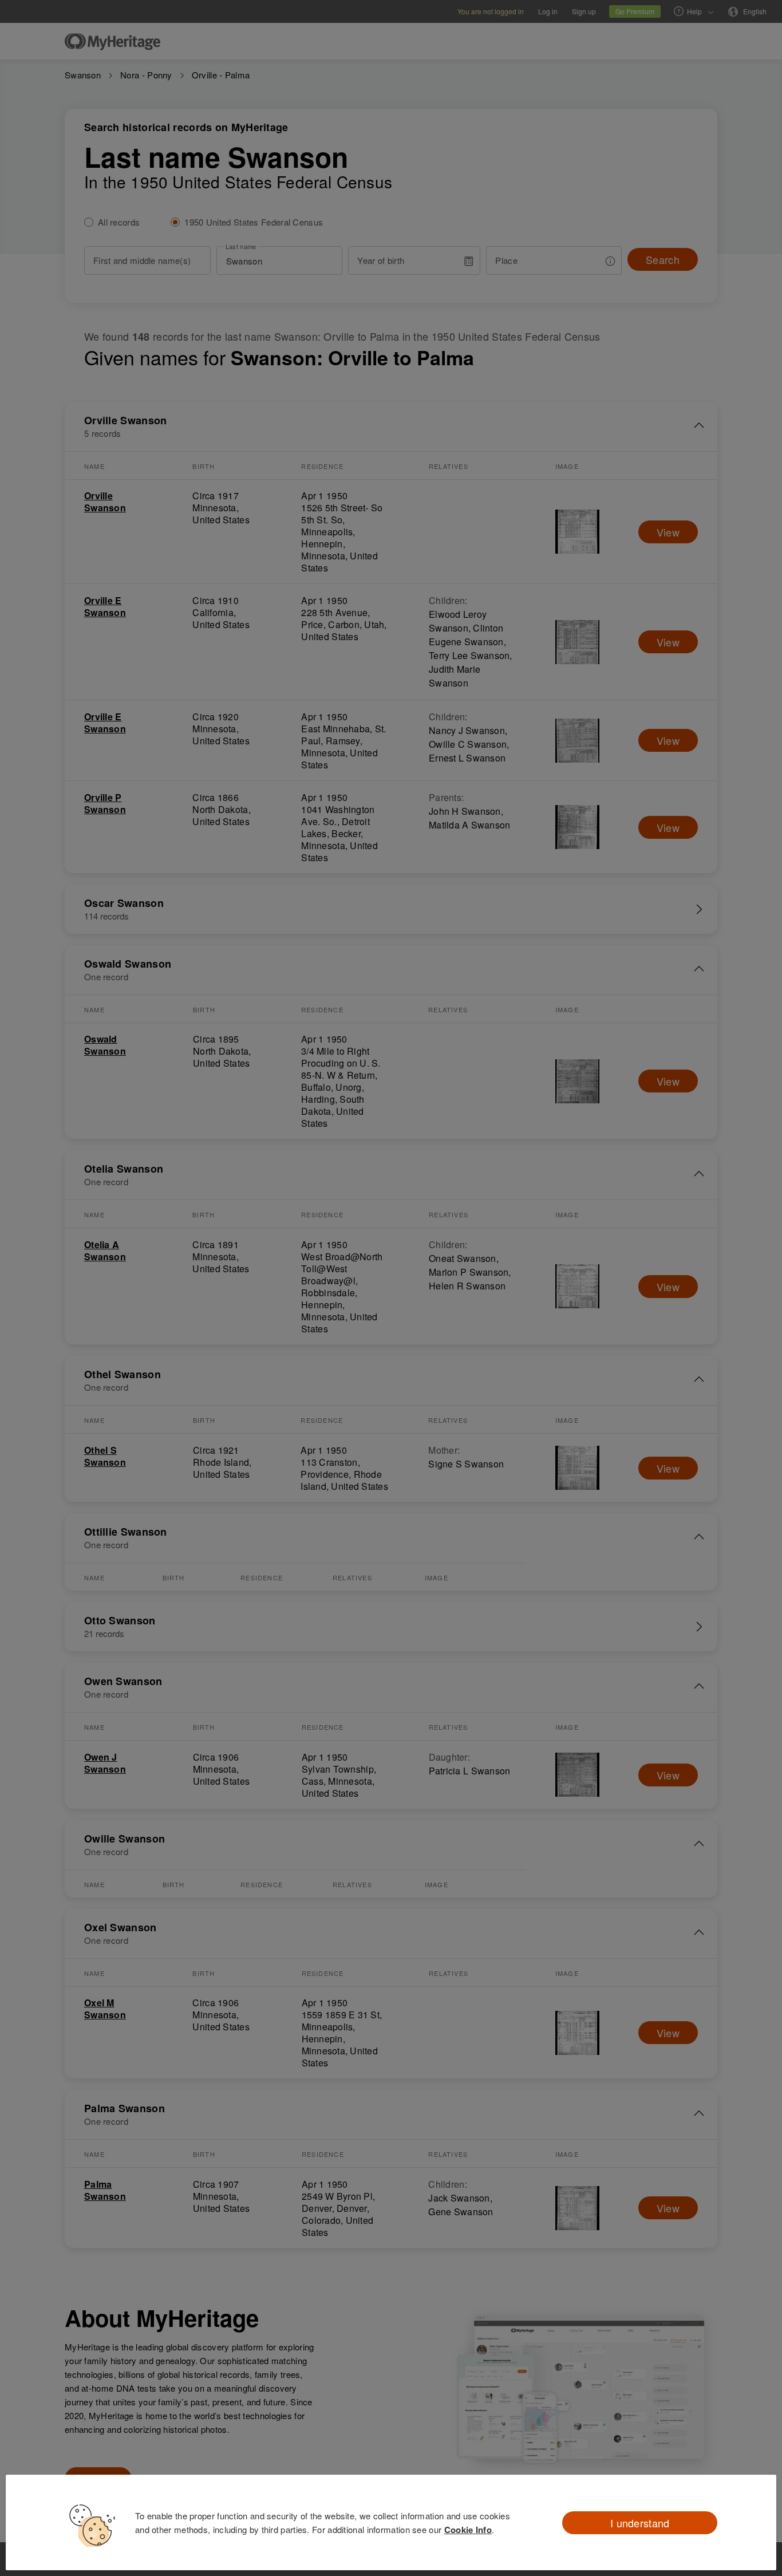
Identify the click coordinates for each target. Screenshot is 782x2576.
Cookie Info (468, 2530)
